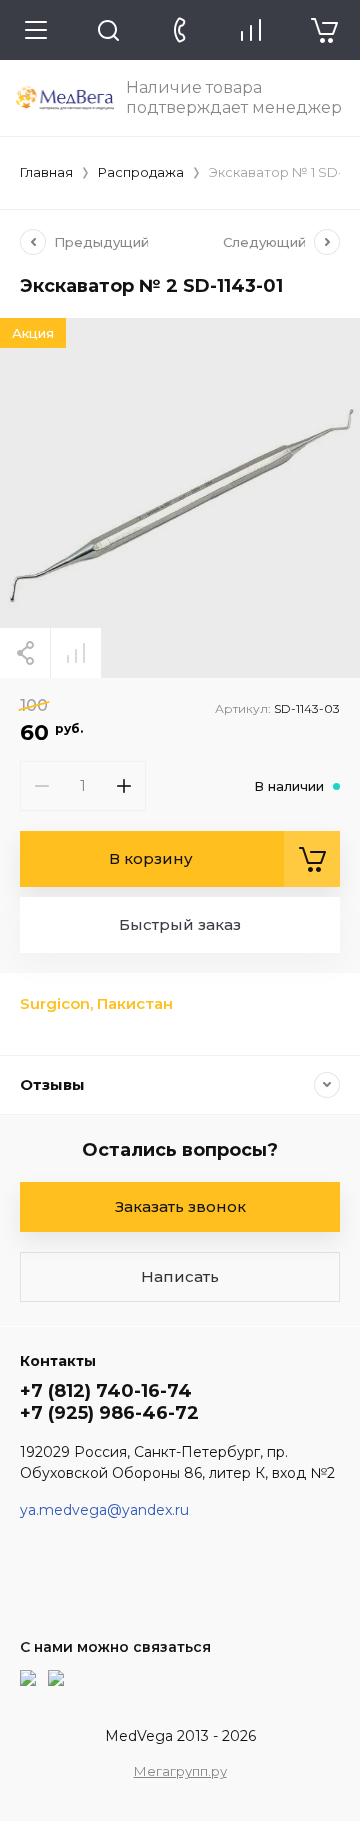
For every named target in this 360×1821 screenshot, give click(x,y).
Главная (46, 172)
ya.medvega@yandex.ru (104, 1510)
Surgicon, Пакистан (96, 1003)
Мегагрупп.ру (180, 1771)
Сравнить (76, 653)
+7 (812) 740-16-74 (106, 1391)
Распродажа (141, 172)
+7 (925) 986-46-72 (109, 1413)
